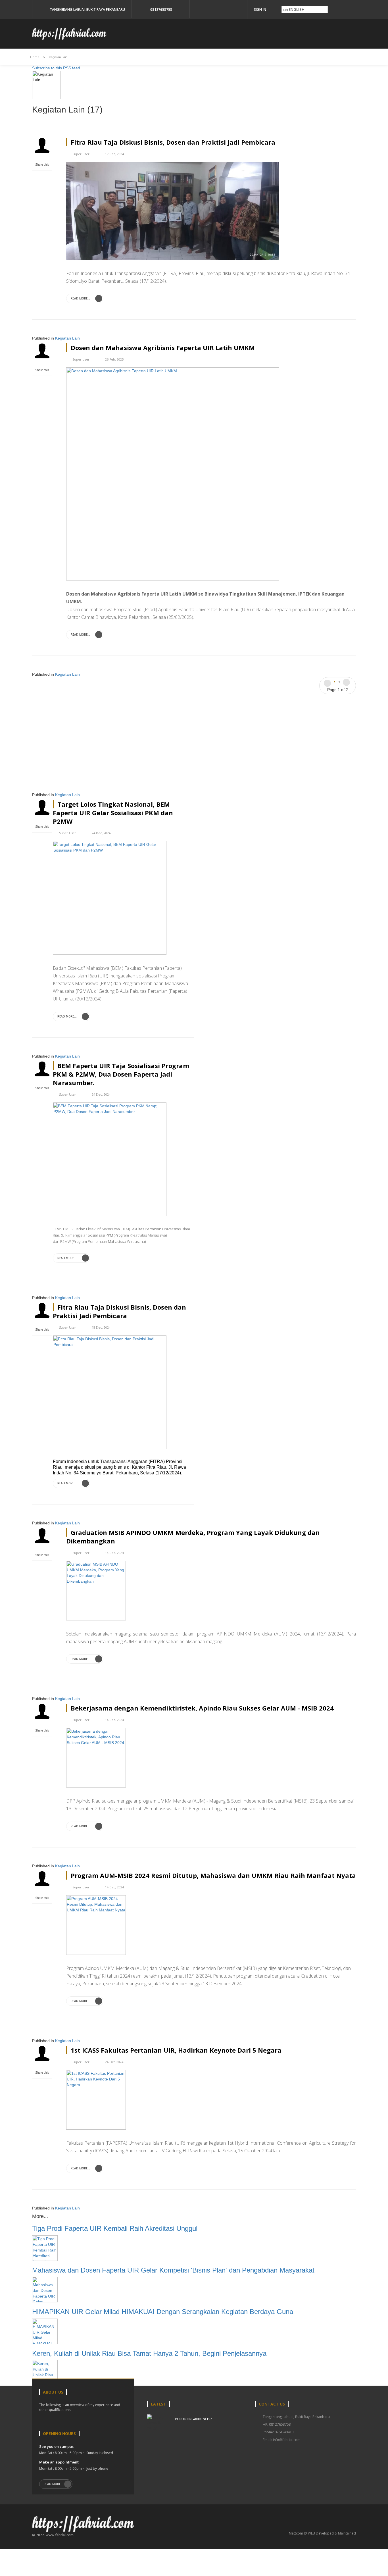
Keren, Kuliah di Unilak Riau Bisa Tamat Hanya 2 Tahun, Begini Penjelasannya (149, 2353)
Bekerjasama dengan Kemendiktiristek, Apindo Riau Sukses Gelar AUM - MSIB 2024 (202, 1708)
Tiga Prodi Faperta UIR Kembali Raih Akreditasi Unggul (115, 2228)
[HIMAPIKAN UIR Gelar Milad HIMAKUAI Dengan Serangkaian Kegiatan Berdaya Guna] (45, 2331)
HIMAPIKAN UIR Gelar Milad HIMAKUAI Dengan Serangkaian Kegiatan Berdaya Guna (163, 2312)
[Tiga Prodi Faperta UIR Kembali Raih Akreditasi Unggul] (45, 2248)
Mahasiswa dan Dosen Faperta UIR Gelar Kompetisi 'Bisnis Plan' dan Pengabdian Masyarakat (173, 2270)
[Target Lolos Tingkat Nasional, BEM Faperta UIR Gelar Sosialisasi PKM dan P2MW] (110, 897)
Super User (81, 154)
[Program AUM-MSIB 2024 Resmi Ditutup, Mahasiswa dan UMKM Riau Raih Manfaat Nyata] (96, 1924)
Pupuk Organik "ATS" (194, 2419)
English (296, 9)
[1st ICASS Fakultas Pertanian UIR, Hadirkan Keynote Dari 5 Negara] (96, 2099)
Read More (52, 2484)
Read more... (81, 298)
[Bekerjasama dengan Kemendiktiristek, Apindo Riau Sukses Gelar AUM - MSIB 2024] (96, 1757)
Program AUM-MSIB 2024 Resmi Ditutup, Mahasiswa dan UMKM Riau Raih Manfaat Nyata (213, 1875)
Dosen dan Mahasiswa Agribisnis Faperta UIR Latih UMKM (163, 348)
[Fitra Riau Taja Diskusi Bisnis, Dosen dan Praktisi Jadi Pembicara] (173, 211)
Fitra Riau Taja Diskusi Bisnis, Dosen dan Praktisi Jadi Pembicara (173, 142)
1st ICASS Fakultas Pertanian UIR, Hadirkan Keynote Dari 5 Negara (176, 2050)
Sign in (260, 10)
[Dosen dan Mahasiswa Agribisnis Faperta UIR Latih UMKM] (173, 474)
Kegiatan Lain (67, 338)
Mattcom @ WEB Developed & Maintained (322, 2533)
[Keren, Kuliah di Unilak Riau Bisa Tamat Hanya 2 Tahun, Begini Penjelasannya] (45, 2373)
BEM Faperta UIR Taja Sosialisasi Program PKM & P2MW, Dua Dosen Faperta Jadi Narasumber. (121, 1074)
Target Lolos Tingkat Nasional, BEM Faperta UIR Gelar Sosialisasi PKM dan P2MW (113, 813)
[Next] (346, 682)
